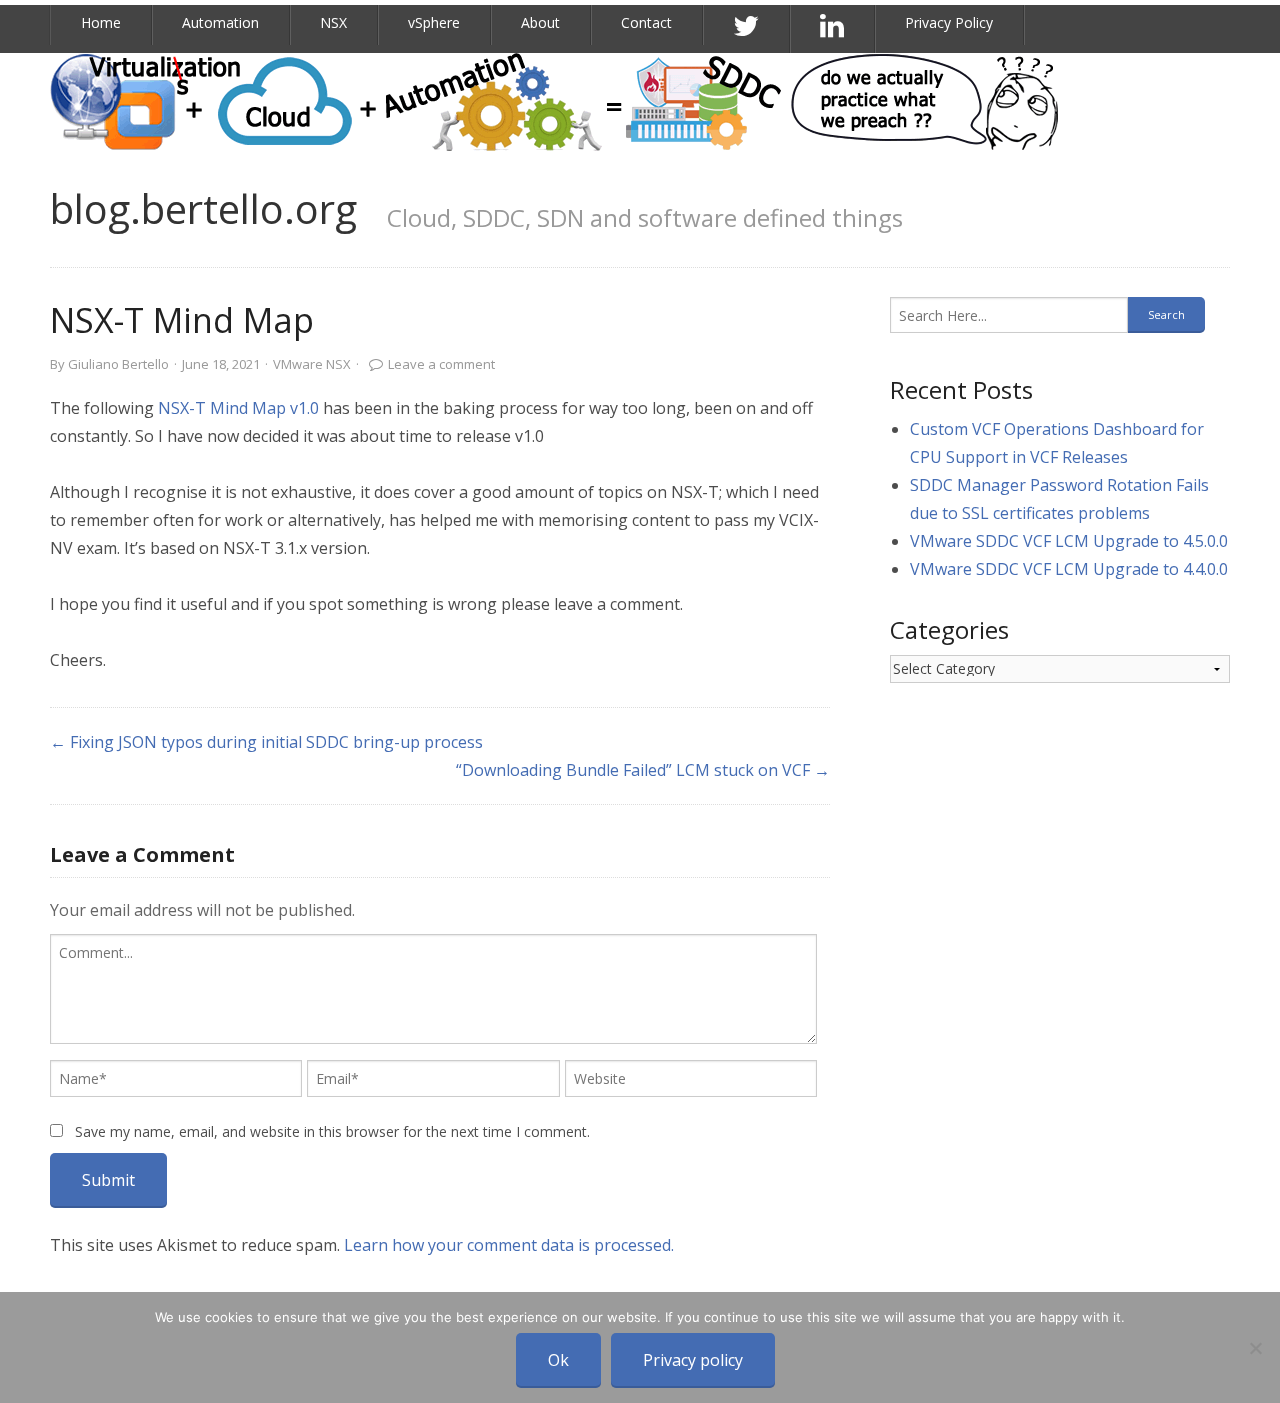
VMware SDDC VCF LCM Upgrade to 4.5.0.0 (1069, 541)
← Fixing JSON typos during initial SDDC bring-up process (266, 742)
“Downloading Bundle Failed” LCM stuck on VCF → (643, 770)
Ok (558, 1360)
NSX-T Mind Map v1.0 (238, 408)
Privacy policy (693, 1360)
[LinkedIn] (832, 26)
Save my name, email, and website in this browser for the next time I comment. (332, 1131)
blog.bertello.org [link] (203, 208)
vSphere (434, 22)
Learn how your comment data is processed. (509, 1245)
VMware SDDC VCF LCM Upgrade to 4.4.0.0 (1069, 569)
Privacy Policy (949, 22)
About (540, 22)
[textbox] (433, 989)
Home (101, 22)
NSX (333, 22)
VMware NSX (312, 364)
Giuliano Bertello (118, 364)
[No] (1255, 1348)
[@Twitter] (746, 26)
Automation (220, 22)
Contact (646, 22)
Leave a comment (441, 364)
